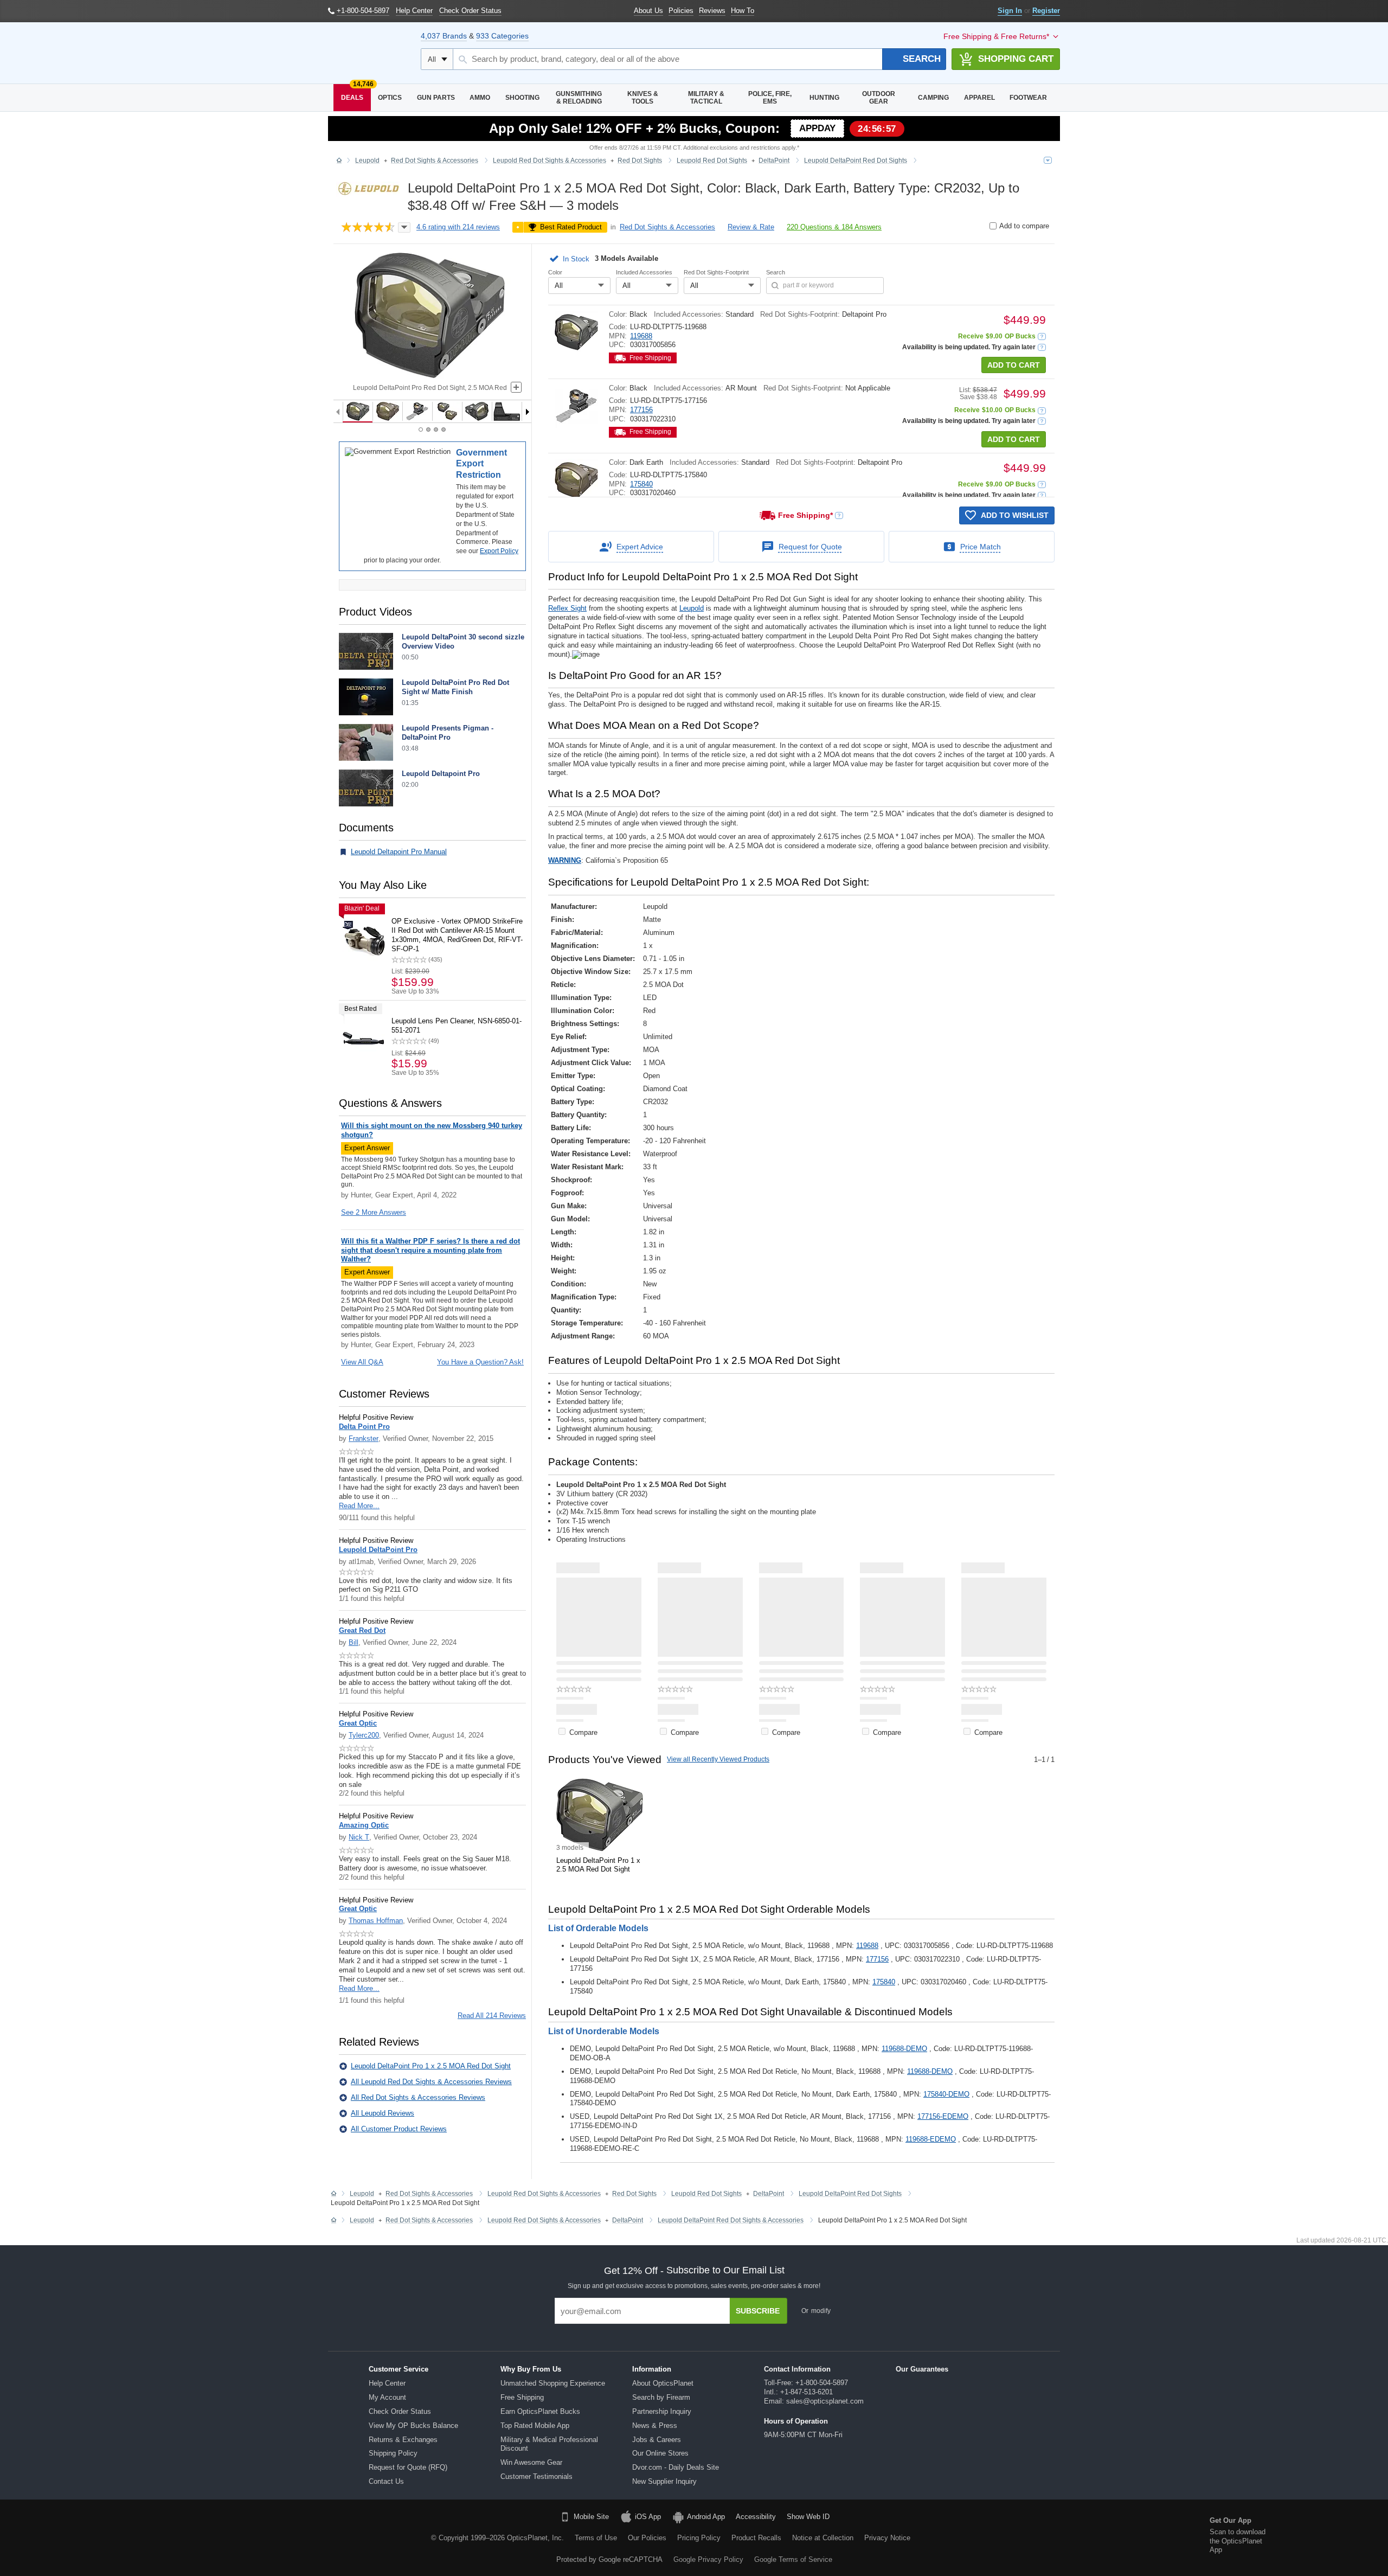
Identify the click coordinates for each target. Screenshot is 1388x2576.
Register (1046, 11)
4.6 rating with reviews (458, 227)
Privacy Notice (887, 2538)
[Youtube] (208, 2536)
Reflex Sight (567, 608)
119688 (641, 336)
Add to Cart (1014, 365)
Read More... (359, 1506)
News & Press (655, 2426)
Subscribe (758, 2311)
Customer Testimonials (536, 2476)
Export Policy (499, 551)
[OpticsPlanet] (369, 53)
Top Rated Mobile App (535, 2426)
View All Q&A (362, 1362)
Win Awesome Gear (531, 2462)
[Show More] (808, 2167)
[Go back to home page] (339, 161)
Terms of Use (596, 2538)
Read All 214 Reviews (492, 2016)
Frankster (364, 1438)
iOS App (648, 2517)
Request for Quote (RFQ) (408, 2467)
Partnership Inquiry (662, 2411)
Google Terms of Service (793, 2559)
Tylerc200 (364, 1735)
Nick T (359, 1837)
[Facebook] (125, 2536)
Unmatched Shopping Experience (553, 2383)
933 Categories (502, 36)
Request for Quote (810, 547)
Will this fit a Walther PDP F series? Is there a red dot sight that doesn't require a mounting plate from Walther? (430, 1250)
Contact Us (386, 2481)
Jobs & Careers (657, 2440)
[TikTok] (153, 2536)
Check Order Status (400, 2411)
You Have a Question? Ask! (480, 1362)
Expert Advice (640, 547)
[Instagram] (236, 2536)
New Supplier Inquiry (664, 2481)
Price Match (981, 547)
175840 (641, 484)
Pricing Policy (699, 2538)
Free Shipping (522, 2397)
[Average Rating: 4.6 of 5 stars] (368, 228)
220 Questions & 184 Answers (834, 227)
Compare (583, 1732)
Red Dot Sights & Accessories (667, 227)
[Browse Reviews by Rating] (404, 228)
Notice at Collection (823, 2538)
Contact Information (797, 2369)
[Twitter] (181, 2536)
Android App (706, 2517)
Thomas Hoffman (376, 1921)
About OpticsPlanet (663, 2383)
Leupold (692, 608)
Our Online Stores (660, 2453)
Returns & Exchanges (403, 2440)
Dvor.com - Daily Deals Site (676, 2467)
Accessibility (756, 2517)
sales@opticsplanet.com (825, 2401)
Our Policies (647, 2538)
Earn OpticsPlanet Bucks (540, 2411)
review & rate (751, 227)
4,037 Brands (444, 36)
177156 (641, 410)
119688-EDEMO (931, 2139)
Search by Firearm (661, 2397)
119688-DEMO (904, 2049)
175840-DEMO (946, 2094)
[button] (571, 259)
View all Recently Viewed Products (718, 1759)
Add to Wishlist (1015, 515)
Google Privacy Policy (708, 2559)
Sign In (1010, 11)
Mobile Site (591, 2517)
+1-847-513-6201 (807, 2392)
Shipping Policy (393, 2453)
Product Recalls (756, 2538)
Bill (354, 1642)
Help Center (387, 2383)
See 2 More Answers (374, 1212)
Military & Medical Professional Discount (549, 2444)
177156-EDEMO (943, 2116)
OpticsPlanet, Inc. (535, 2538)
